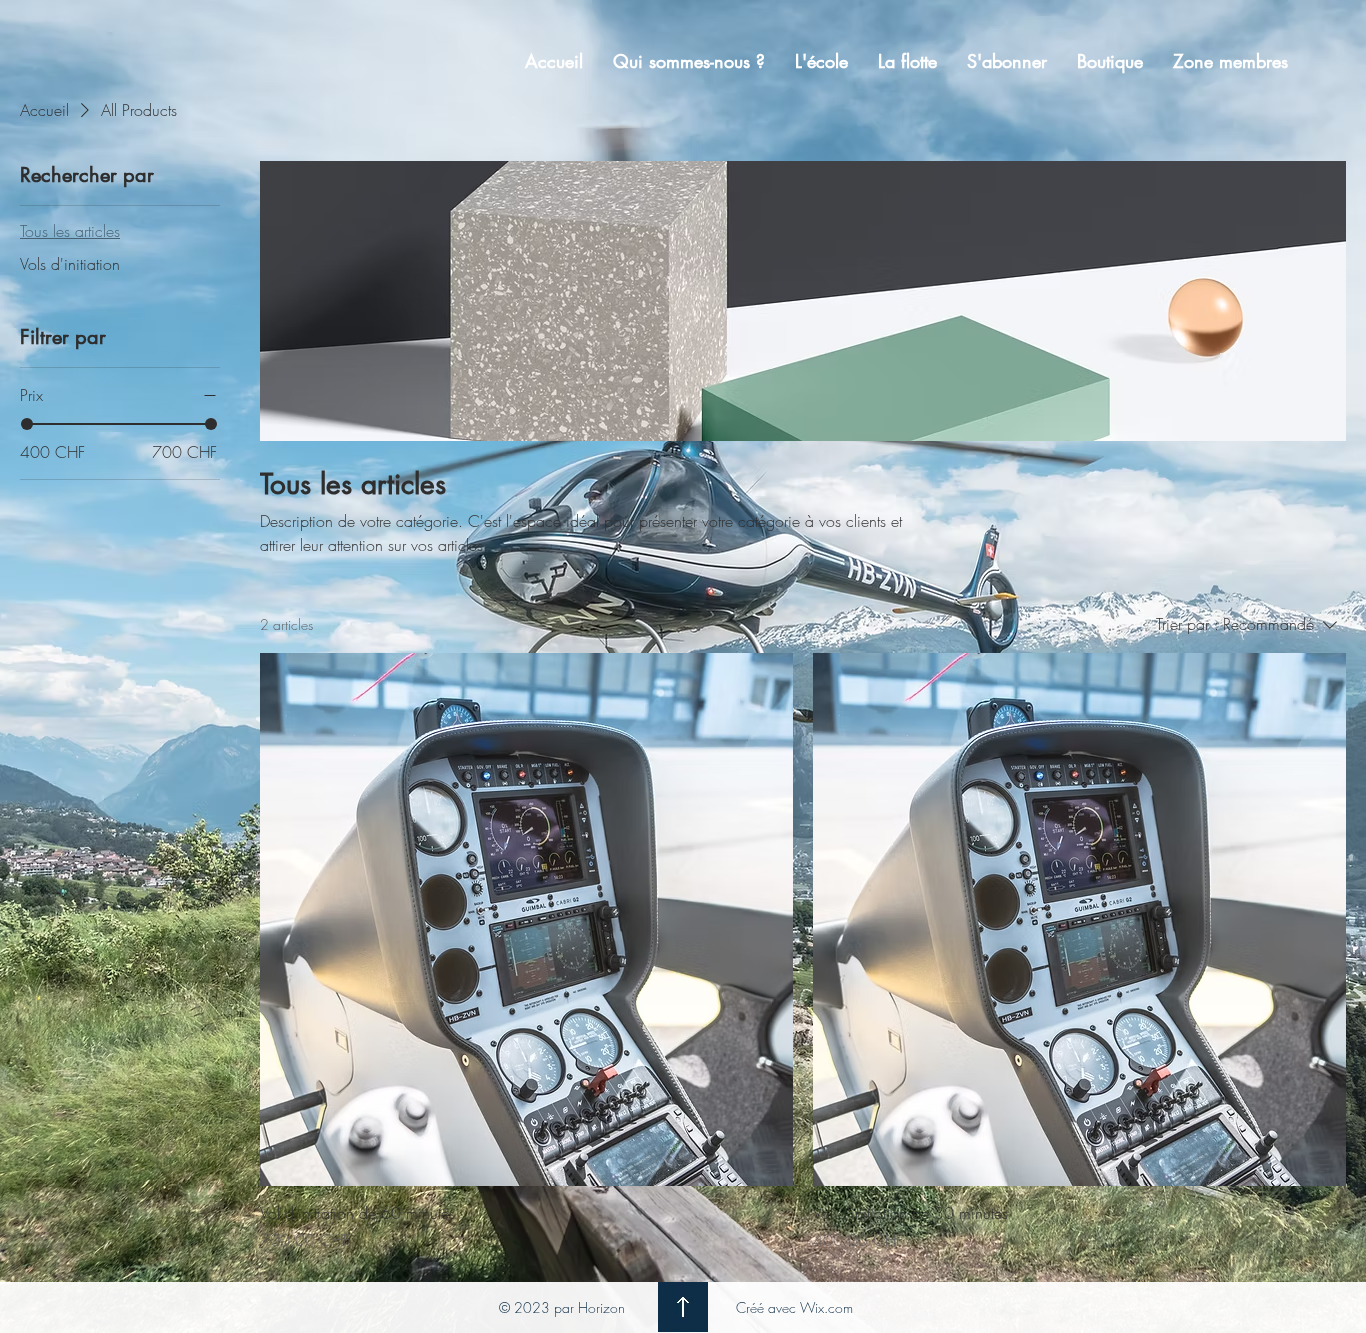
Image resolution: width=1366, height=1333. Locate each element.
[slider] (27, 424)
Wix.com (826, 1307)
